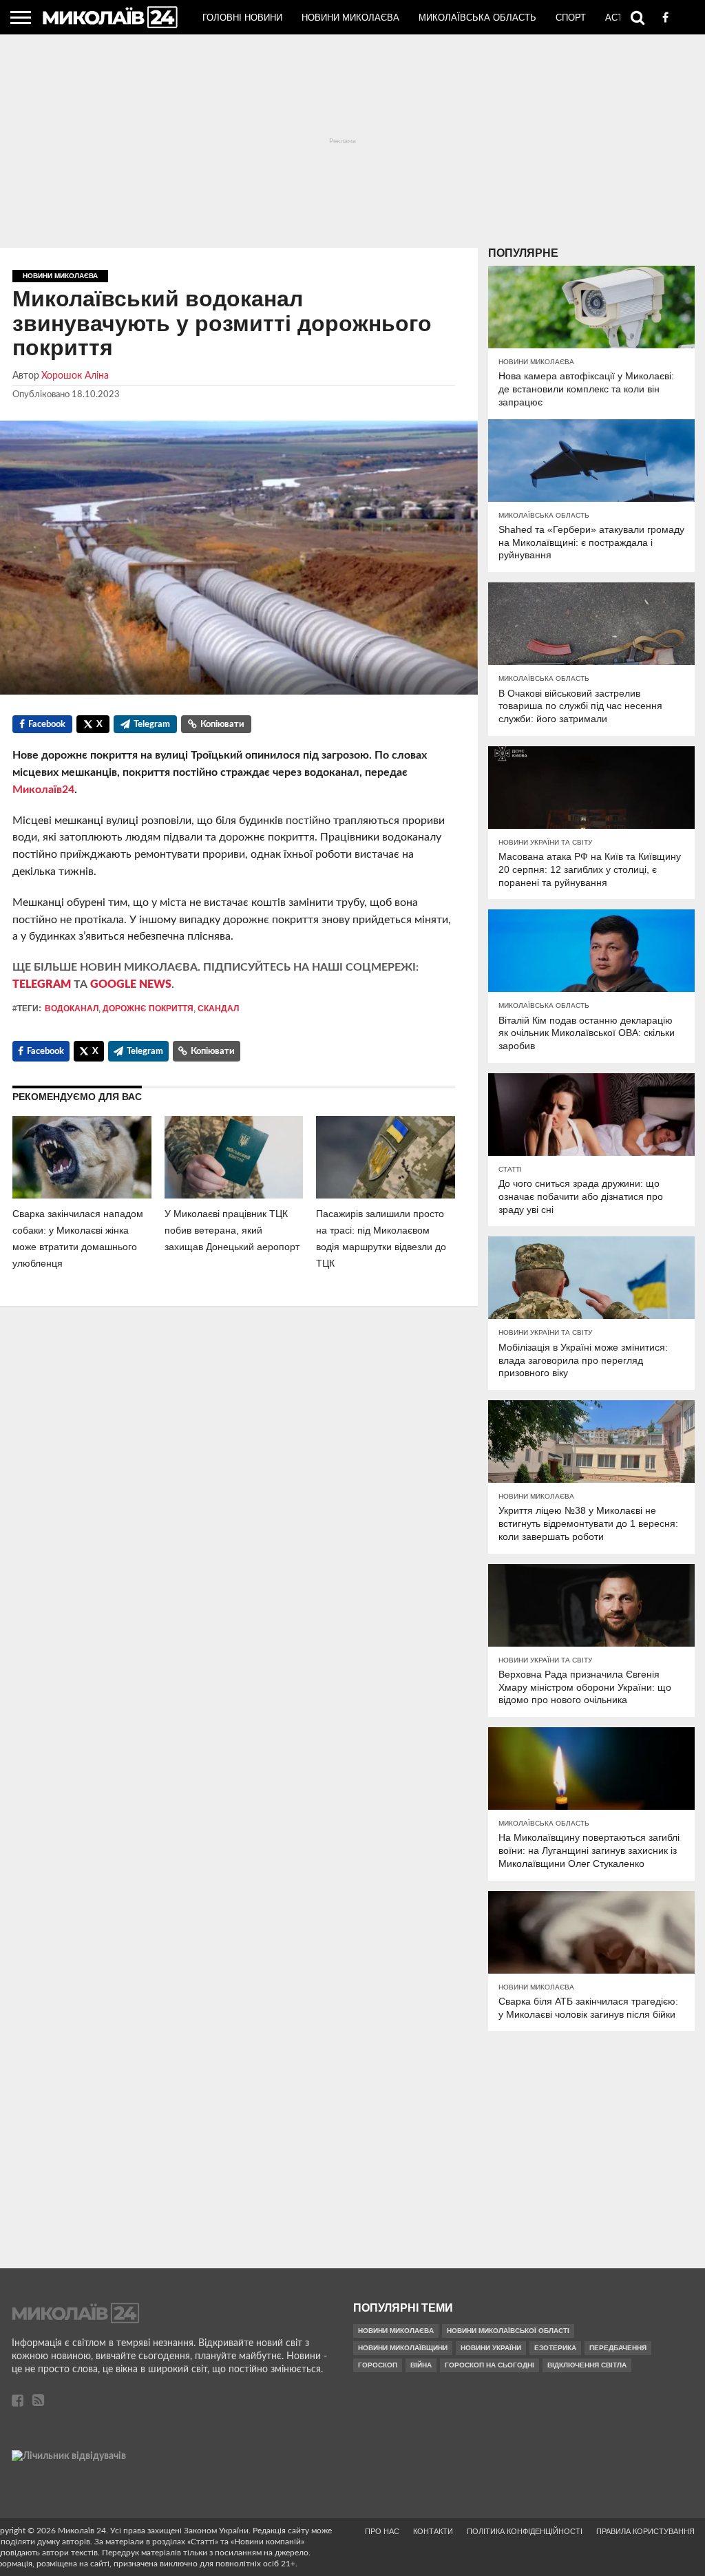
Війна (421, 2365)
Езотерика (555, 2348)
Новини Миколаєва (350, 18)
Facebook (47, 725)
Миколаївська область (477, 18)
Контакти (433, 2531)
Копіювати (222, 725)
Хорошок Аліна (75, 376)
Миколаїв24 (43, 790)
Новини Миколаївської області (508, 2331)
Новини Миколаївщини (403, 2348)
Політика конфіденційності (525, 2531)
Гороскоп (378, 2365)
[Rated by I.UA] (69, 2456)
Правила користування (645, 2531)
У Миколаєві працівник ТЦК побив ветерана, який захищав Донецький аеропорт (232, 1230)
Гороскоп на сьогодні (490, 2365)
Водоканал (72, 1009)
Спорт (571, 18)
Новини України (491, 2348)
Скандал (218, 1009)
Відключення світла (587, 2365)
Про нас (382, 2531)
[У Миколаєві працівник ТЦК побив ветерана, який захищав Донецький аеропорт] (234, 1195)
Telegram (152, 725)
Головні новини (242, 18)
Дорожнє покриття (148, 1009)
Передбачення (618, 2348)
